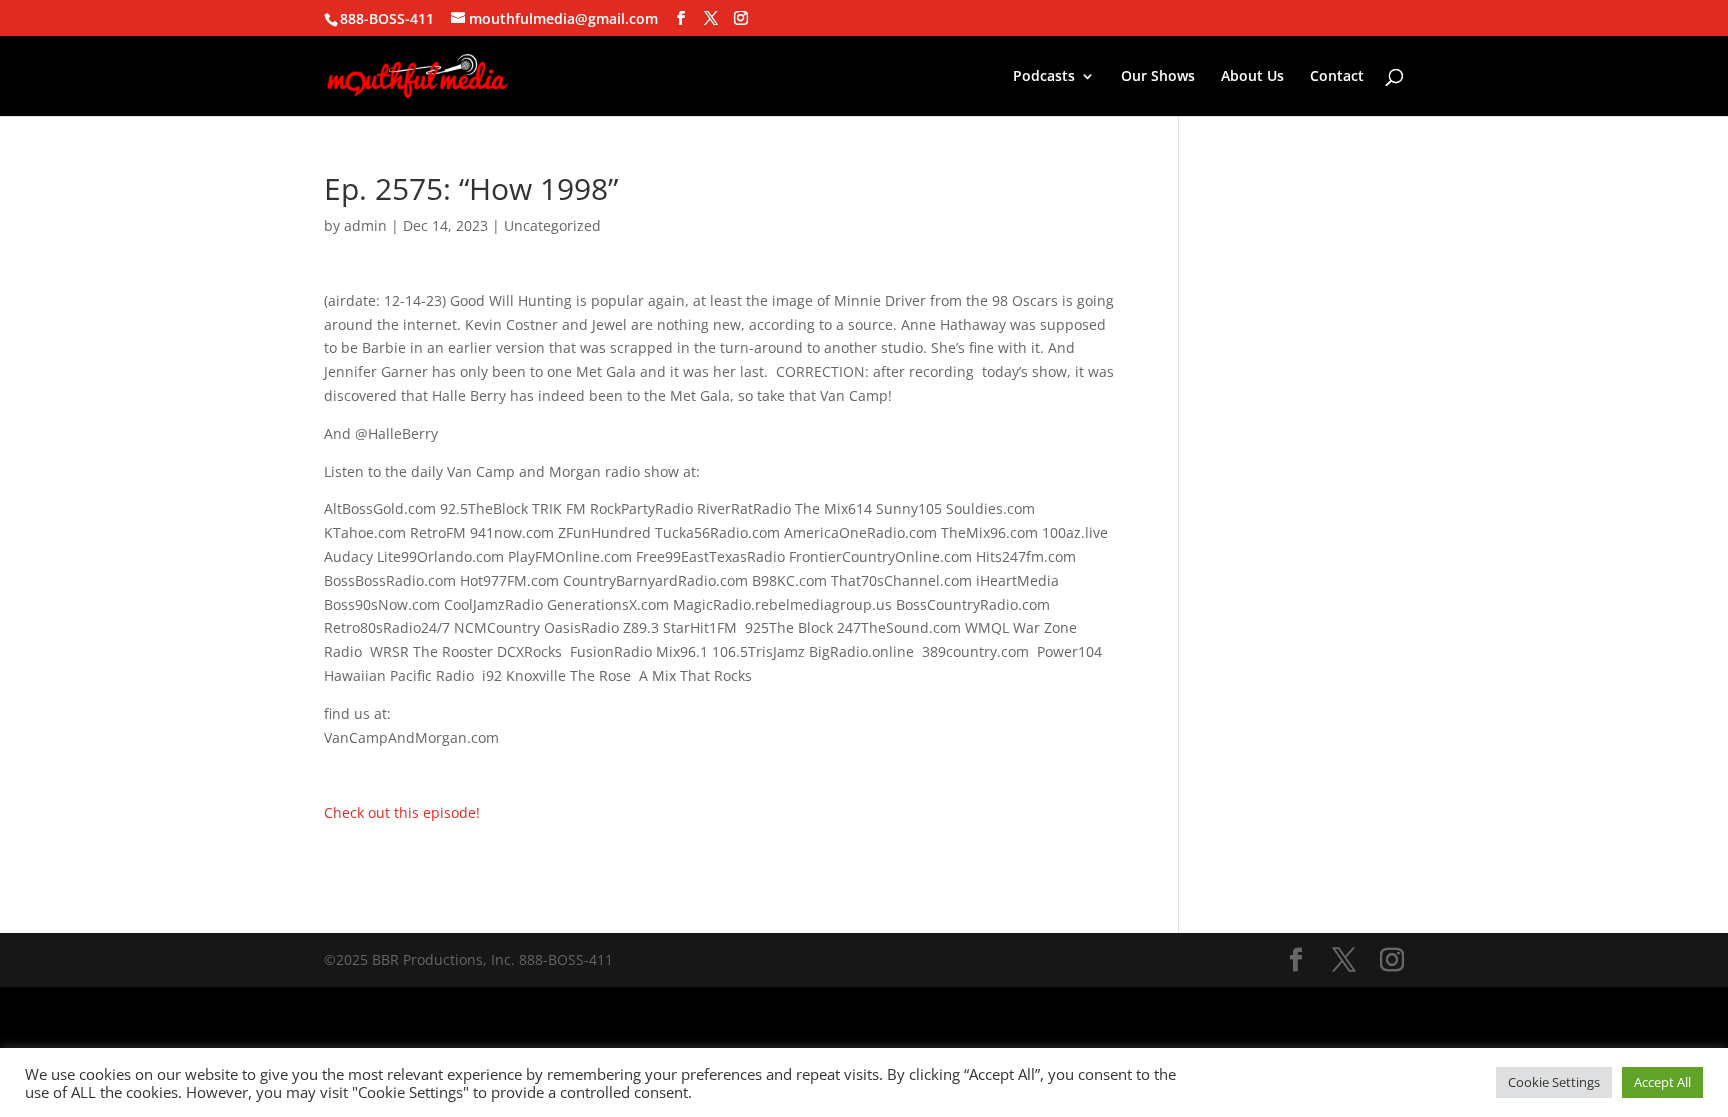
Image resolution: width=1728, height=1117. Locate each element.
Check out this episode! (402, 812)
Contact (1337, 77)
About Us (1252, 77)
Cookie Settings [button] (1554, 1082)
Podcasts (1044, 77)
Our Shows (1158, 77)
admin (365, 225)
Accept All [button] (1662, 1082)
